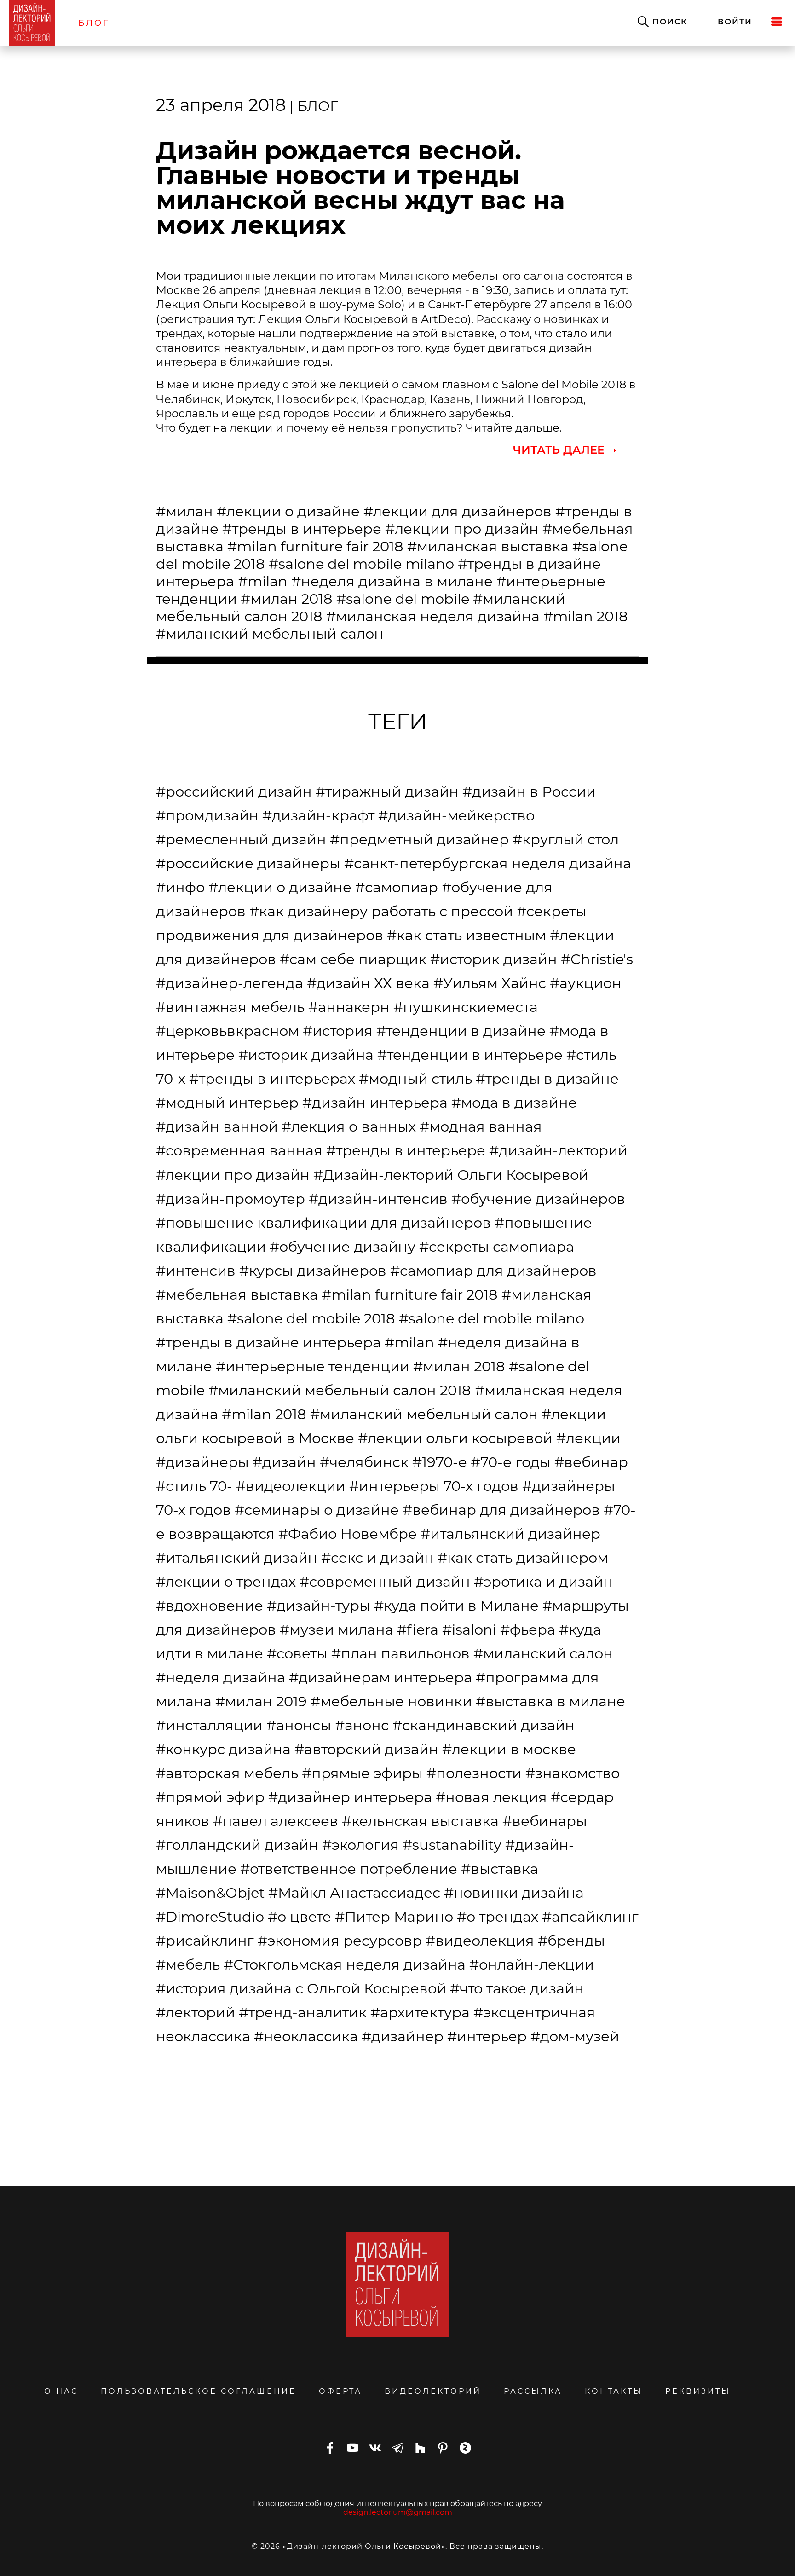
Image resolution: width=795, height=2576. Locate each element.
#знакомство (573, 1773)
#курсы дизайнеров (313, 1271)
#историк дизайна (306, 1055)
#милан (184, 511)
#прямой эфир (210, 1797)
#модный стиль (415, 1079)
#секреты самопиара (497, 1247)
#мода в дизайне (514, 1103)
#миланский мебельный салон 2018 (340, 1390)
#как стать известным (467, 935)
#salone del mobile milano (361, 564)
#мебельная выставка (237, 1294)
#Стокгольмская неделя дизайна (345, 1964)
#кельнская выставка (420, 1821)
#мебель (188, 1964)
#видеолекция (480, 1941)
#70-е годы (511, 1462)
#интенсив (196, 1271)
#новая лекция (491, 1797)
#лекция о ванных (349, 1126)
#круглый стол (566, 839)
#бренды (571, 1941)
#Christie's (597, 959)
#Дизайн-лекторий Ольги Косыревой (451, 1175)
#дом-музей (575, 2036)
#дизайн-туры (319, 1606)
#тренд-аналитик (303, 2012)
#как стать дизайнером (523, 1558)
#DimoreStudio (210, 1917)
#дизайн (284, 1462)
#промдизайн (207, 815)
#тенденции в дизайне (461, 1031)
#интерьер (487, 2036)
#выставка (500, 1869)
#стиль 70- (194, 1486)
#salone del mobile (403, 599)
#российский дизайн (234, 791)
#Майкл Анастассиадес (354, 1893)
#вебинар (591, 1462)
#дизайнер (403, 2036)
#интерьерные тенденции (313, 1366)
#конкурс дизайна (223, 1749)
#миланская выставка (488, 546)
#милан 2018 (287, 599)
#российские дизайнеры (248, 863)
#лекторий (196, 2012)
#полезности (474, 1773)
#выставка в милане (550, 1701)
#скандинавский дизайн (484, 1725)
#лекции (588, 1438)
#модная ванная (481, 1126)
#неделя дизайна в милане (392, 581)
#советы (297, 1653)
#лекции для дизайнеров (458, 511)
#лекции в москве (509, 1749)
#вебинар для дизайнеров (501, 1510)
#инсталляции (209, 1725)
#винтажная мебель (230, 1007)
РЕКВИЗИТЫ (698, 2391)
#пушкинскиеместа (466, 1007)
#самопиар (397, 887)
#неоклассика (306, 2036)
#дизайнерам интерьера (380, 1677)
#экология (360, 1845)
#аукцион (586, 983)
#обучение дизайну (343, 1247)
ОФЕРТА (340, 2391)
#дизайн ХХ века (368, 983)
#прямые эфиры (362, 1773)
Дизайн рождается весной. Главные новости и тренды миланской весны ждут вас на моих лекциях (360, 188)
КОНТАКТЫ (614, 2391)
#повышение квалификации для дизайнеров (323, 1223)
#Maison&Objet (210, 1893)
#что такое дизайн (517, 1988)
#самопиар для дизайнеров (493, 1271)
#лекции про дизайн (462, 529)
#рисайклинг (205, 1941)
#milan (263, 581)
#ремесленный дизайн (241, 839)
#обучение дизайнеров (538, 1199)
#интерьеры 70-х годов (434, 1486)
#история (338, 1031)
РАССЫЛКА (533, 2391)
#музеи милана (337, 1629)
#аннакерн (349, 1007)
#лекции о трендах (226, 1582)
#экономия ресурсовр (340, 1941)
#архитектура (420, 2012)
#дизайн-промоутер (230, 1199)
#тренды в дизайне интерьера (268, 1342)
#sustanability (452, 1845)
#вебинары (545, 1821)
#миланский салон (543, 1653)
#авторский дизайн (366, 1749)
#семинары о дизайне (317, 1510)
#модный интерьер (227, 1103)
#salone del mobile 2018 (311, 1318)
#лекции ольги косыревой (455, 1438)
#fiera (418, 1629)
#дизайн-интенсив (378, 1199)
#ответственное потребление (349, 1869)
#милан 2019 (261, 1701)
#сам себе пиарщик (353, 959)
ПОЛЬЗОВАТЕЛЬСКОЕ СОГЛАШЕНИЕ (199, 2391)
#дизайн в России (529, 791)
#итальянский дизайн (237, 1558)
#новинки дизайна (514, 1893)
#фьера (528, 1629)
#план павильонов (400, 1653)
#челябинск (364, 1462)
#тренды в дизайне (547, 1079)
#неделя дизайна (221, 1677)
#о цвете (300, 1917)
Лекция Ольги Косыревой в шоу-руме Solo (279, 304)
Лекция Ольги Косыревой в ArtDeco (363, 319)
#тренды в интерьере (302, 529)
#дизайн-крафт (318, 815)
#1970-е (440, 1462)
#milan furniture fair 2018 (315, 546)
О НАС (61, 2391)
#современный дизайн (385, 1582)
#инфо (180, 887)
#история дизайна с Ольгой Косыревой (301, 1988)
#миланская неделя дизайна (433, 616)
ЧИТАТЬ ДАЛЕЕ (559, 450)
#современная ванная (239, 1150)
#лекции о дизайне (288, 511)
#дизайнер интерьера (350, 1797)
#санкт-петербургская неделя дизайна (488, 863)
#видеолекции (291, 1486)
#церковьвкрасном (228, 1031)
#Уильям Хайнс (490, 983)
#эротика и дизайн (543, 1582)
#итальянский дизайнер (510, 1534)
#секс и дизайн (377, 1558)
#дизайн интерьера (375, 1103)
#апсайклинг (590, 1917)
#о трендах (498, 1917)
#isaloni (469, 1629)
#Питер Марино (394, 1917)
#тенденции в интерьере (470, 1055)
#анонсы (299, 1725)
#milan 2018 (586, 616)
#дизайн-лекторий (558, 1150)
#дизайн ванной (217, 1126)
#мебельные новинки (391, 1701)
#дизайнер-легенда (230, 983)
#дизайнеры (202, 1462)
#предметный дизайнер (419, 839)
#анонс (362, 1725)
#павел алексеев (276, 1821)
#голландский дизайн (237, 1845)
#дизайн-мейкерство (456, 815)
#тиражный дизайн (387, 791)
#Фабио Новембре (348, 1534)
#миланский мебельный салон (270, 634)
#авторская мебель (227, 1773)
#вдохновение (210, 1606)
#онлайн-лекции (532, 1964)
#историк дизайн (494, 959)
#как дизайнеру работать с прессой (381, 911)
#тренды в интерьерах (272, 1079)
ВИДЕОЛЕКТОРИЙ (433, 2391)
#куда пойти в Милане (456, 1606)
